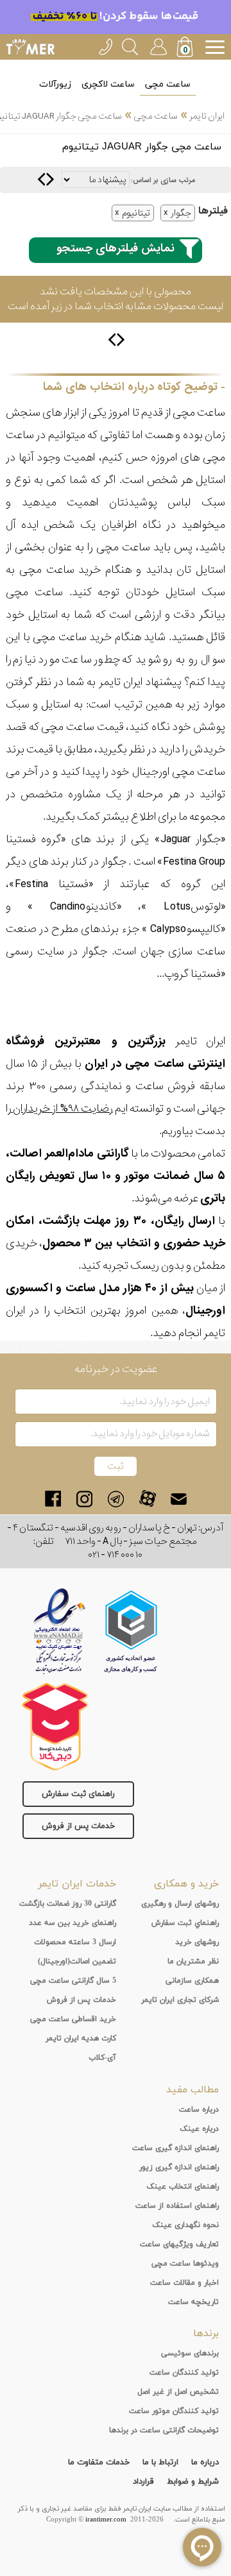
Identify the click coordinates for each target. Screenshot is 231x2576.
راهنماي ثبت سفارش (185, 1923)
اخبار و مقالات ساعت (184, 2283)
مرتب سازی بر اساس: (163, 180)
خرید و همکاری (186, 1884)
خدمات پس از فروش (78, 1826)
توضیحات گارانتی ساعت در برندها (164, 2430)
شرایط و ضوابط (193, 2482)
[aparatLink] (147, 1499)
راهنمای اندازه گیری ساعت (175, 2148)
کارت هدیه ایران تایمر (81, 2038)
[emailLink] (179, 1499)
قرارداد (143, 2482)
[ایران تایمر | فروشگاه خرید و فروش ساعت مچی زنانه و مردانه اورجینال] (30, 47)
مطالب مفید (193, 2090)
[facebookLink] (53, 1499)
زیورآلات (55, 84)
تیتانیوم (136, 213)
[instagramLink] (84, 1499)
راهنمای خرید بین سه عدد (73, 1923)
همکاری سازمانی (192, 1981)
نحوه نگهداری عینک (185, 2225)
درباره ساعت (199, 2110)
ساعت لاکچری (108, 84)
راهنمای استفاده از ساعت (177, 2206)
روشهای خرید (197, 1942)
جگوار (181, 213)
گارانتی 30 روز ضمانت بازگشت (68, 1904)
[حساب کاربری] (158, 45)
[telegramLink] (116, 1499)
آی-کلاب (102, 2058)
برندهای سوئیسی (190, 2353)
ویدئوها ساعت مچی (185, 2264)
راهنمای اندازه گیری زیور (179, 2167)
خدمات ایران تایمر (77, 1884)
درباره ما (205, 2462)
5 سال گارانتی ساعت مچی (73, 1981)
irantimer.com (106, 2520)
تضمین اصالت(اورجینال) (77, 1962)
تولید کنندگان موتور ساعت (174, 2411)
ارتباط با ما (160, 2462)
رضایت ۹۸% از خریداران (62, 1109)
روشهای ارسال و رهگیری (180, 1904)
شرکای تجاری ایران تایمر (180, 2000)
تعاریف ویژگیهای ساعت (179, 2244)
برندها (206, 2334)
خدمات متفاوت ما (99, 2462)
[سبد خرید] (186, 48)
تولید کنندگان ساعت (184, 2373)
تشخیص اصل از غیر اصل (178, 2392)
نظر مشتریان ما (193, 1962)
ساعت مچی (168, 84)
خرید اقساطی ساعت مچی (73, 2019)
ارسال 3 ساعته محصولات (75, 1942)
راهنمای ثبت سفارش (78, 1794)
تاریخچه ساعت (193, 2302)
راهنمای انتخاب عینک (183, 2187)
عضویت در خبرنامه (116, 1369)
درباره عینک (199, 2129)
